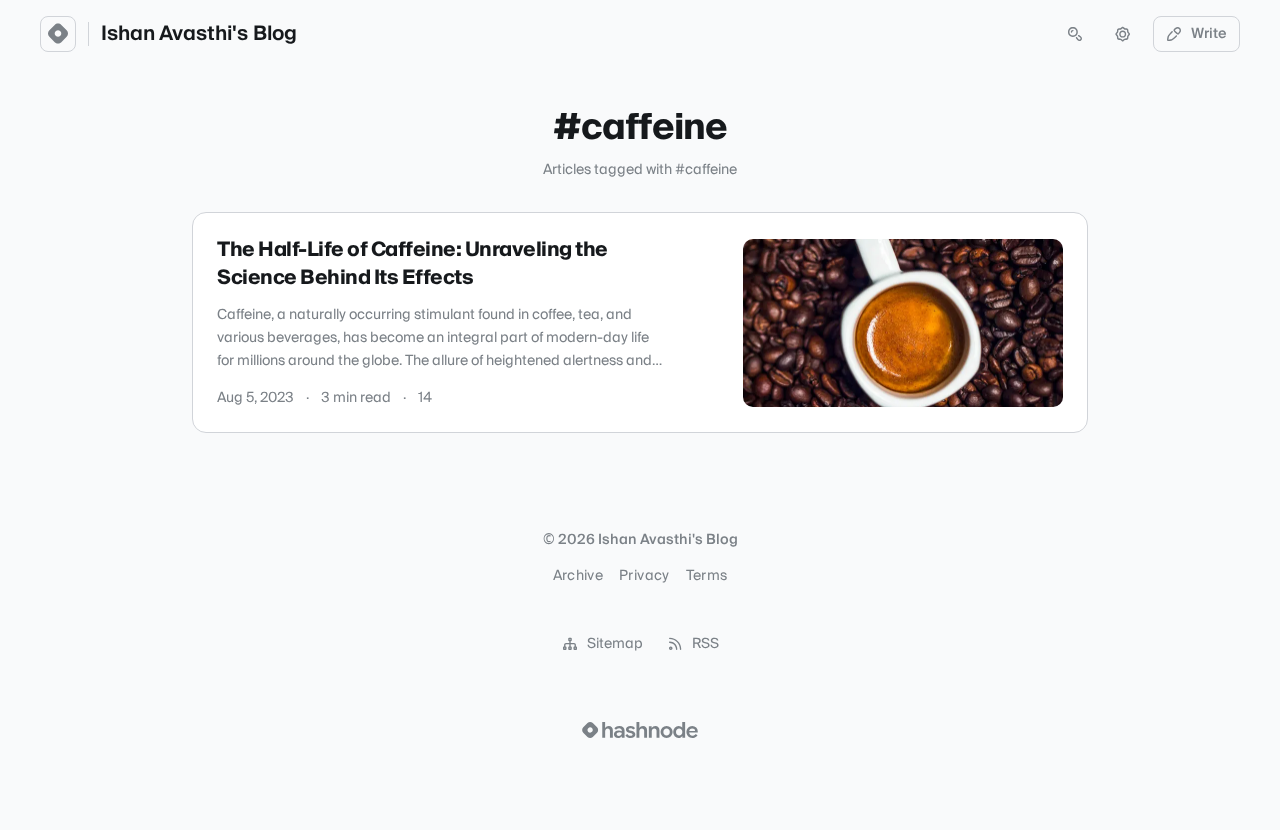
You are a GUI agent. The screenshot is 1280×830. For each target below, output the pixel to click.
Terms (707, 576)
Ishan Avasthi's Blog (199, 34)
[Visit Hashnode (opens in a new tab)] (640, 730)
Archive (578, 576)
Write (1209, 34)
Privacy (644, 576)
